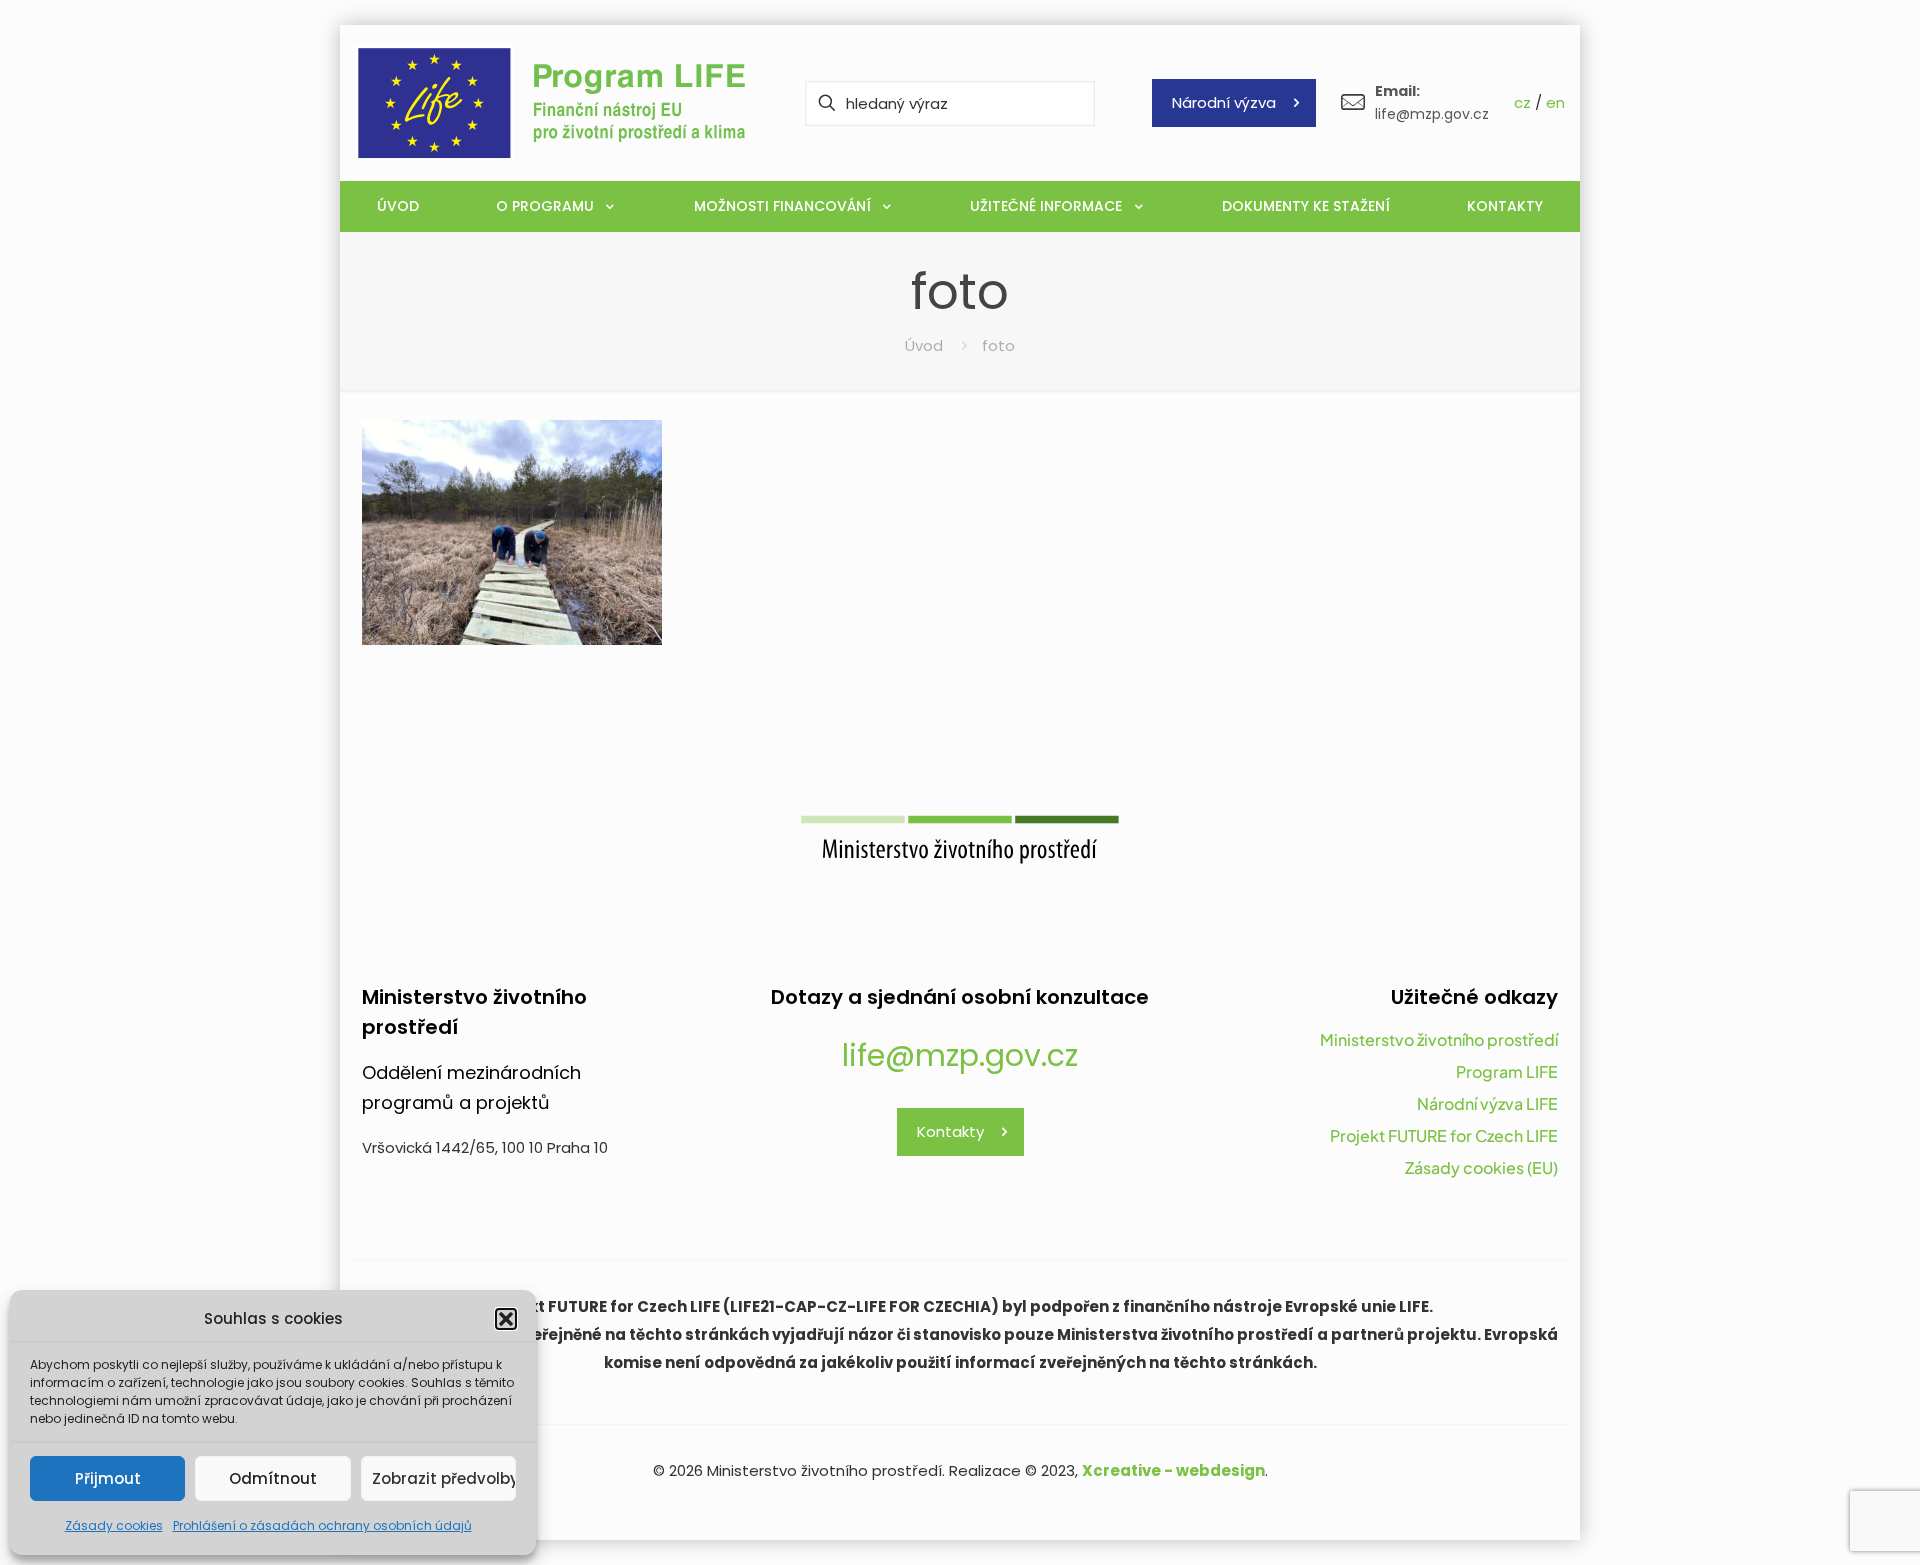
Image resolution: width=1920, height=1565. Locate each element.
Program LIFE (1507, 1071)
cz (1522, 102)
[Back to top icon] (1824, 1524)
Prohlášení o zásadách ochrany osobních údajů (322, 1525)
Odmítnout (273, 1478)
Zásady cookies (114, 1525)
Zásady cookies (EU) (1481, 1167)
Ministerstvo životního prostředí (1439, 1039)
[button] (506, 1319)
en (1555, 102)
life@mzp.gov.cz (960, 1055)
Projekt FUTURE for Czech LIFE (1444, 1135)
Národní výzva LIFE (1487, 1103)
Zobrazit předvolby (444, 1478)
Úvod (924, 345)
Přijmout (108, 1478)
